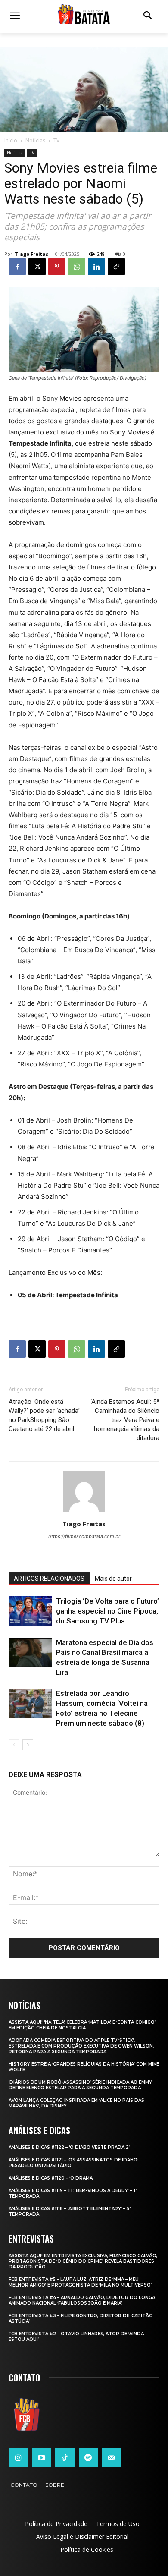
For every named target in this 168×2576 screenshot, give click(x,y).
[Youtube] (41, 2458)
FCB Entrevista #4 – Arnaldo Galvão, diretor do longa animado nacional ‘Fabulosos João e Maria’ (82, 2300)
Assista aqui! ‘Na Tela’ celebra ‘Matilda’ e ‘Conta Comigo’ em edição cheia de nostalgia (82, 2025)
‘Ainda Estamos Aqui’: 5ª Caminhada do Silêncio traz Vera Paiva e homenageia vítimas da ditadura (125, 1420)
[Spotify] (88, 2458)
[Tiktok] (65, 2458)
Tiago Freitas (31, 254)
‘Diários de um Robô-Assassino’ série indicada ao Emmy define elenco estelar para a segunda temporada (80, 2085)
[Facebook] (17, 267)
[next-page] (28, 1745)
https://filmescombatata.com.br (84, 1536)
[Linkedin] (96, 267)
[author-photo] (84, 1512)
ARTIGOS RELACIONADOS (49, 1579)
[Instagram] (18, 2458)
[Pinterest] (57, 267)
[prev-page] (14, 1745)
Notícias (35, 140)
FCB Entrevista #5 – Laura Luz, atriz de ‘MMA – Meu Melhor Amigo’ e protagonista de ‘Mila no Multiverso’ (80, 2282)
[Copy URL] (116, 267)
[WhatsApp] (77, 267)
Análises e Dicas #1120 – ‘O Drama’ (51, 2178)
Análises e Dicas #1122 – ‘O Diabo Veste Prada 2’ (69, 2147)
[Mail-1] (112, 2458)
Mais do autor (113, 1579)
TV (56, 140)
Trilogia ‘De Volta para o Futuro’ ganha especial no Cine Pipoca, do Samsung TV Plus (107, 1611)
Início (11, 140)
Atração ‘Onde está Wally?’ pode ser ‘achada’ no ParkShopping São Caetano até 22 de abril (44, 1415)
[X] (37, 267)
